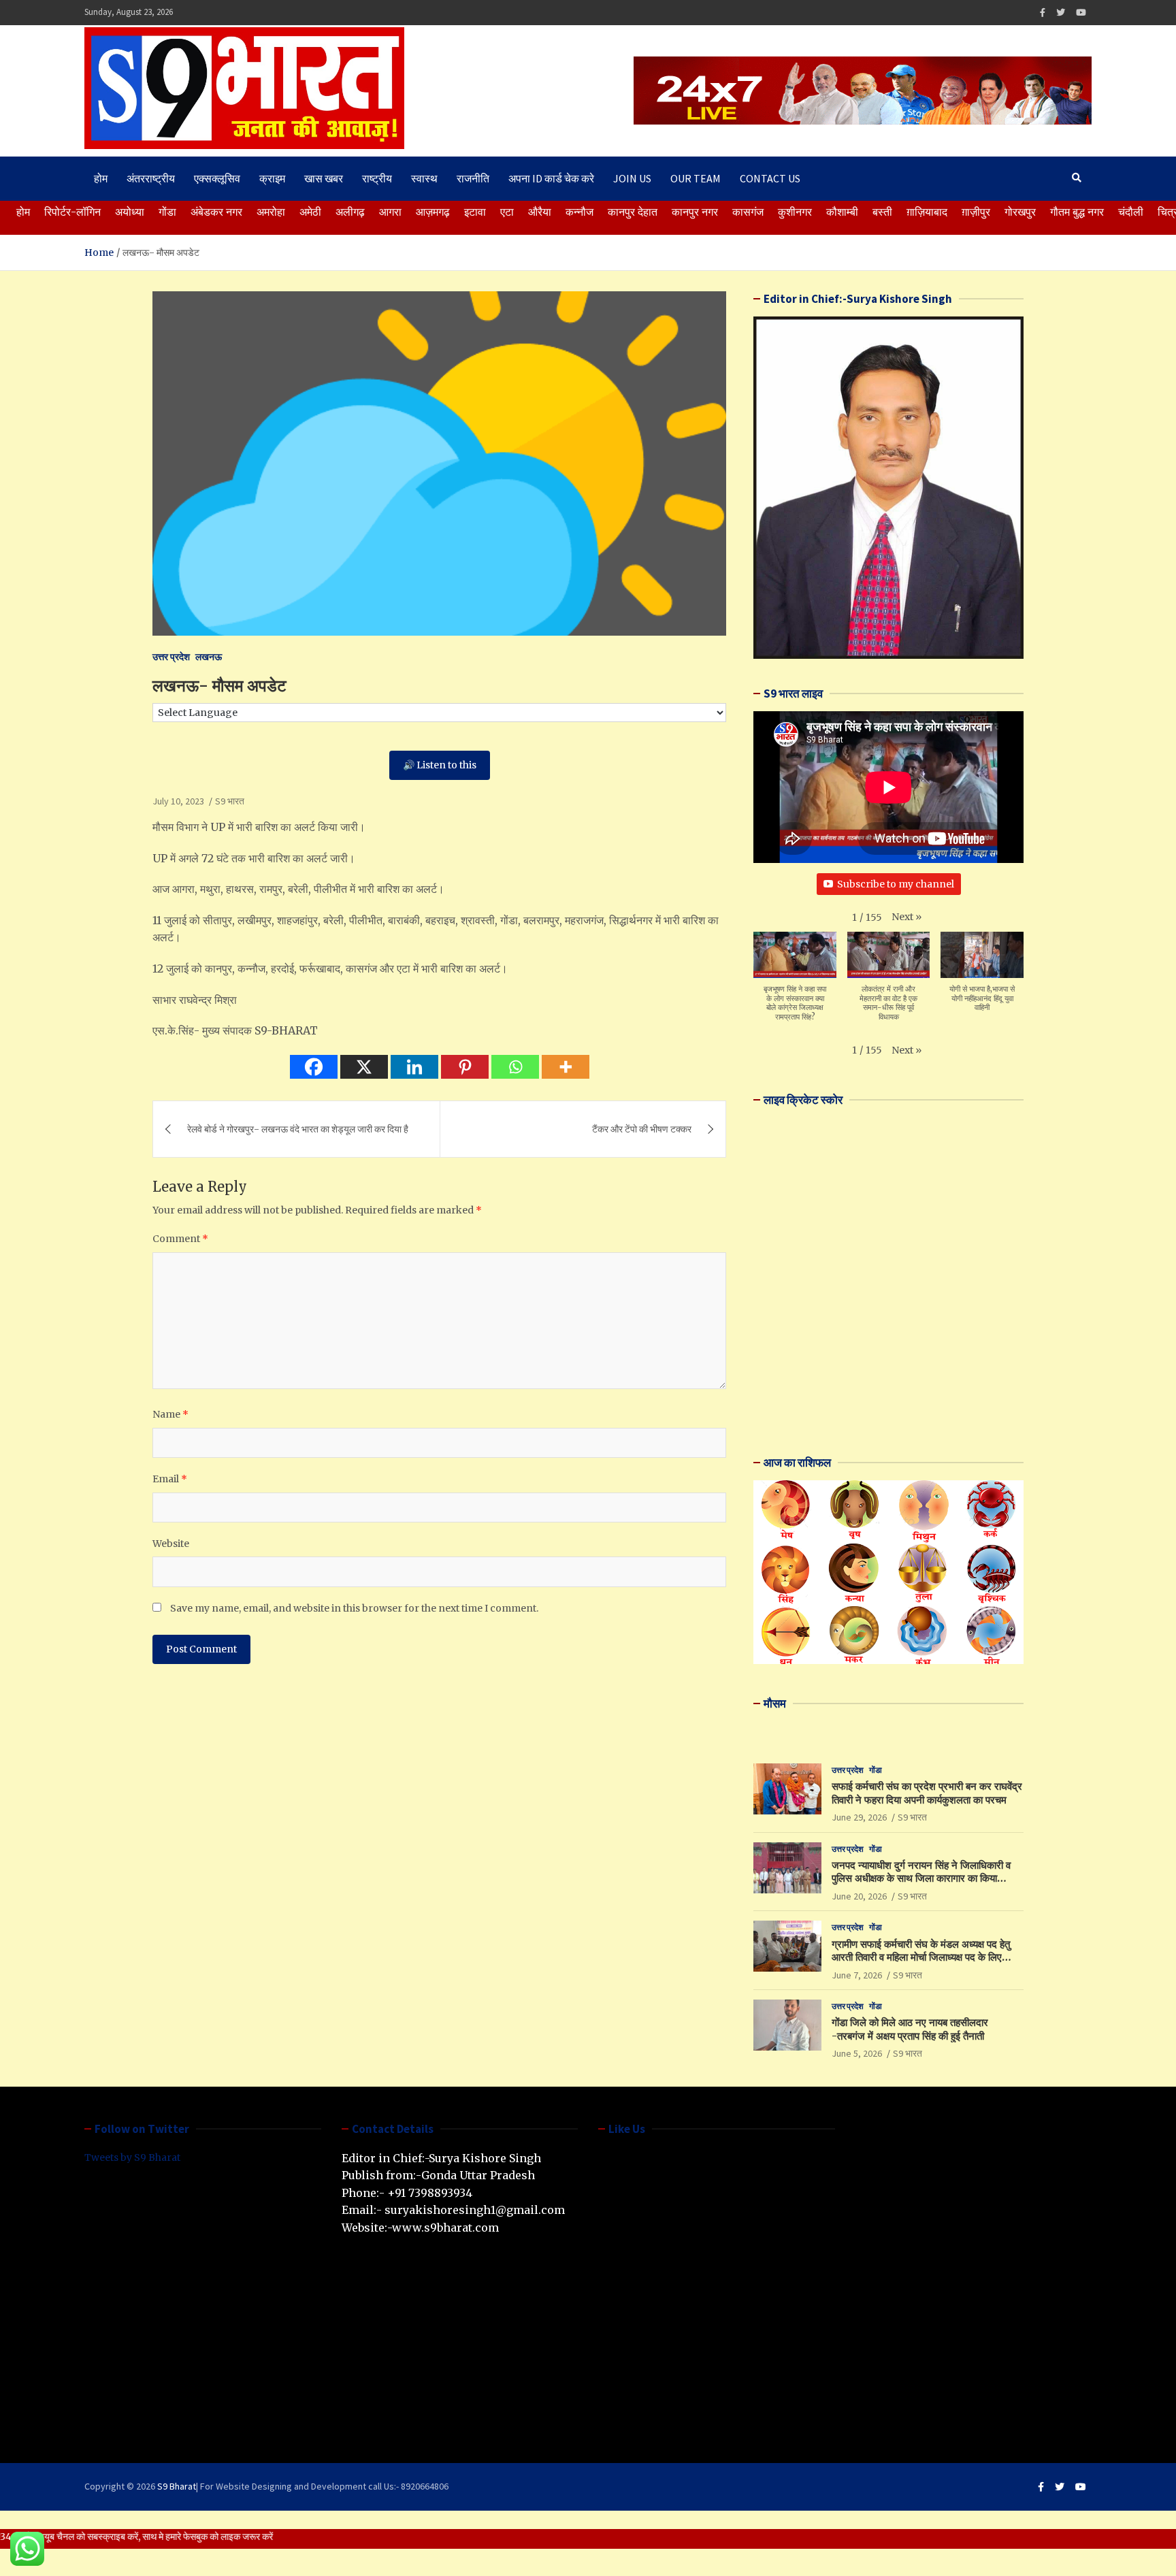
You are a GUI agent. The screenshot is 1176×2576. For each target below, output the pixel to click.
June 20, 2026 (859, 1896)
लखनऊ (209, 657)
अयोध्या (130, 212)
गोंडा (167, 212)
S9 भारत (230, 801)
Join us (632, 178)
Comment (180, 1239)
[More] (566, 1067)
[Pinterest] (465, 1067)
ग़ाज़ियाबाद (927, 212)
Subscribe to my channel (896, 884)
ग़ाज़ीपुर (976, 212)
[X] (364, 1067)
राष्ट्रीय (377, 178)
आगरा (390, 212)
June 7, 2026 (857, 1975)
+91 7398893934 (430, 2193)
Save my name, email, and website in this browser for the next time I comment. (354, 1608)
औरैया (540, 212)
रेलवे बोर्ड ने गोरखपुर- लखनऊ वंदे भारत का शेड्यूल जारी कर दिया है (298, 1129)
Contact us (770, 178)
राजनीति (473, 178)
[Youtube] (1081, 13)
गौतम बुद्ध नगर (1077, 212)
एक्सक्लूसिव (217, 178)
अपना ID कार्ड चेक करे (551, 178)
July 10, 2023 (178, 801)
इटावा (475, 212)
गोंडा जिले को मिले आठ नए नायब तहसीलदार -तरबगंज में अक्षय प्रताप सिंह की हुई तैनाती (910, 2029)
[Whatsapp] (515, 1067)
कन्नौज (579, 212)
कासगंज (748, 212)
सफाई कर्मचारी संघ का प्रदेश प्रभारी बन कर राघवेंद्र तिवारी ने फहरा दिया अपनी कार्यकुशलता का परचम (927, 1793)
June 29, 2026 (859, 1817)
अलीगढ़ (350, 212)
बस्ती (882, 212)
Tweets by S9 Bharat (132, 2157)
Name (170, 1414)
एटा (507, 212)
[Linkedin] (414, 1067)
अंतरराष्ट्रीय (151, 178)
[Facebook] (1043, 13)
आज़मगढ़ (433, 212)
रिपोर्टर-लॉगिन (72, 212)
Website (171, 1544)
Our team (696, 178)
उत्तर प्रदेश (171, 657)
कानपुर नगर (695, 212)
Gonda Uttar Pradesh (478, 2175)
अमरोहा (271, 212)
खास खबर (324, 178)
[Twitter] (1061, 13)
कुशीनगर (795, 212)
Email (170, 1479)
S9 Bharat (177, 2486)
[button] (906, 917)
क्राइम (272, 178)
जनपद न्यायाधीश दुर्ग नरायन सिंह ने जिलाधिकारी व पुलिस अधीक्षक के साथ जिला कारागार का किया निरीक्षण (921, 1878)
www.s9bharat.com (445, 2228)
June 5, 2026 (857, 2053)
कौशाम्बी (842, 212)
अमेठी (310, 212)
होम (101, 178)
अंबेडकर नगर (216, 212)
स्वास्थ (424, 178)
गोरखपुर (1020, 212)
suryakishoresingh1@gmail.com (475, 2210)
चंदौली (1131, 212)
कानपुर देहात (633, 212)
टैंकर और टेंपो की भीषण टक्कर (642, 1129)
